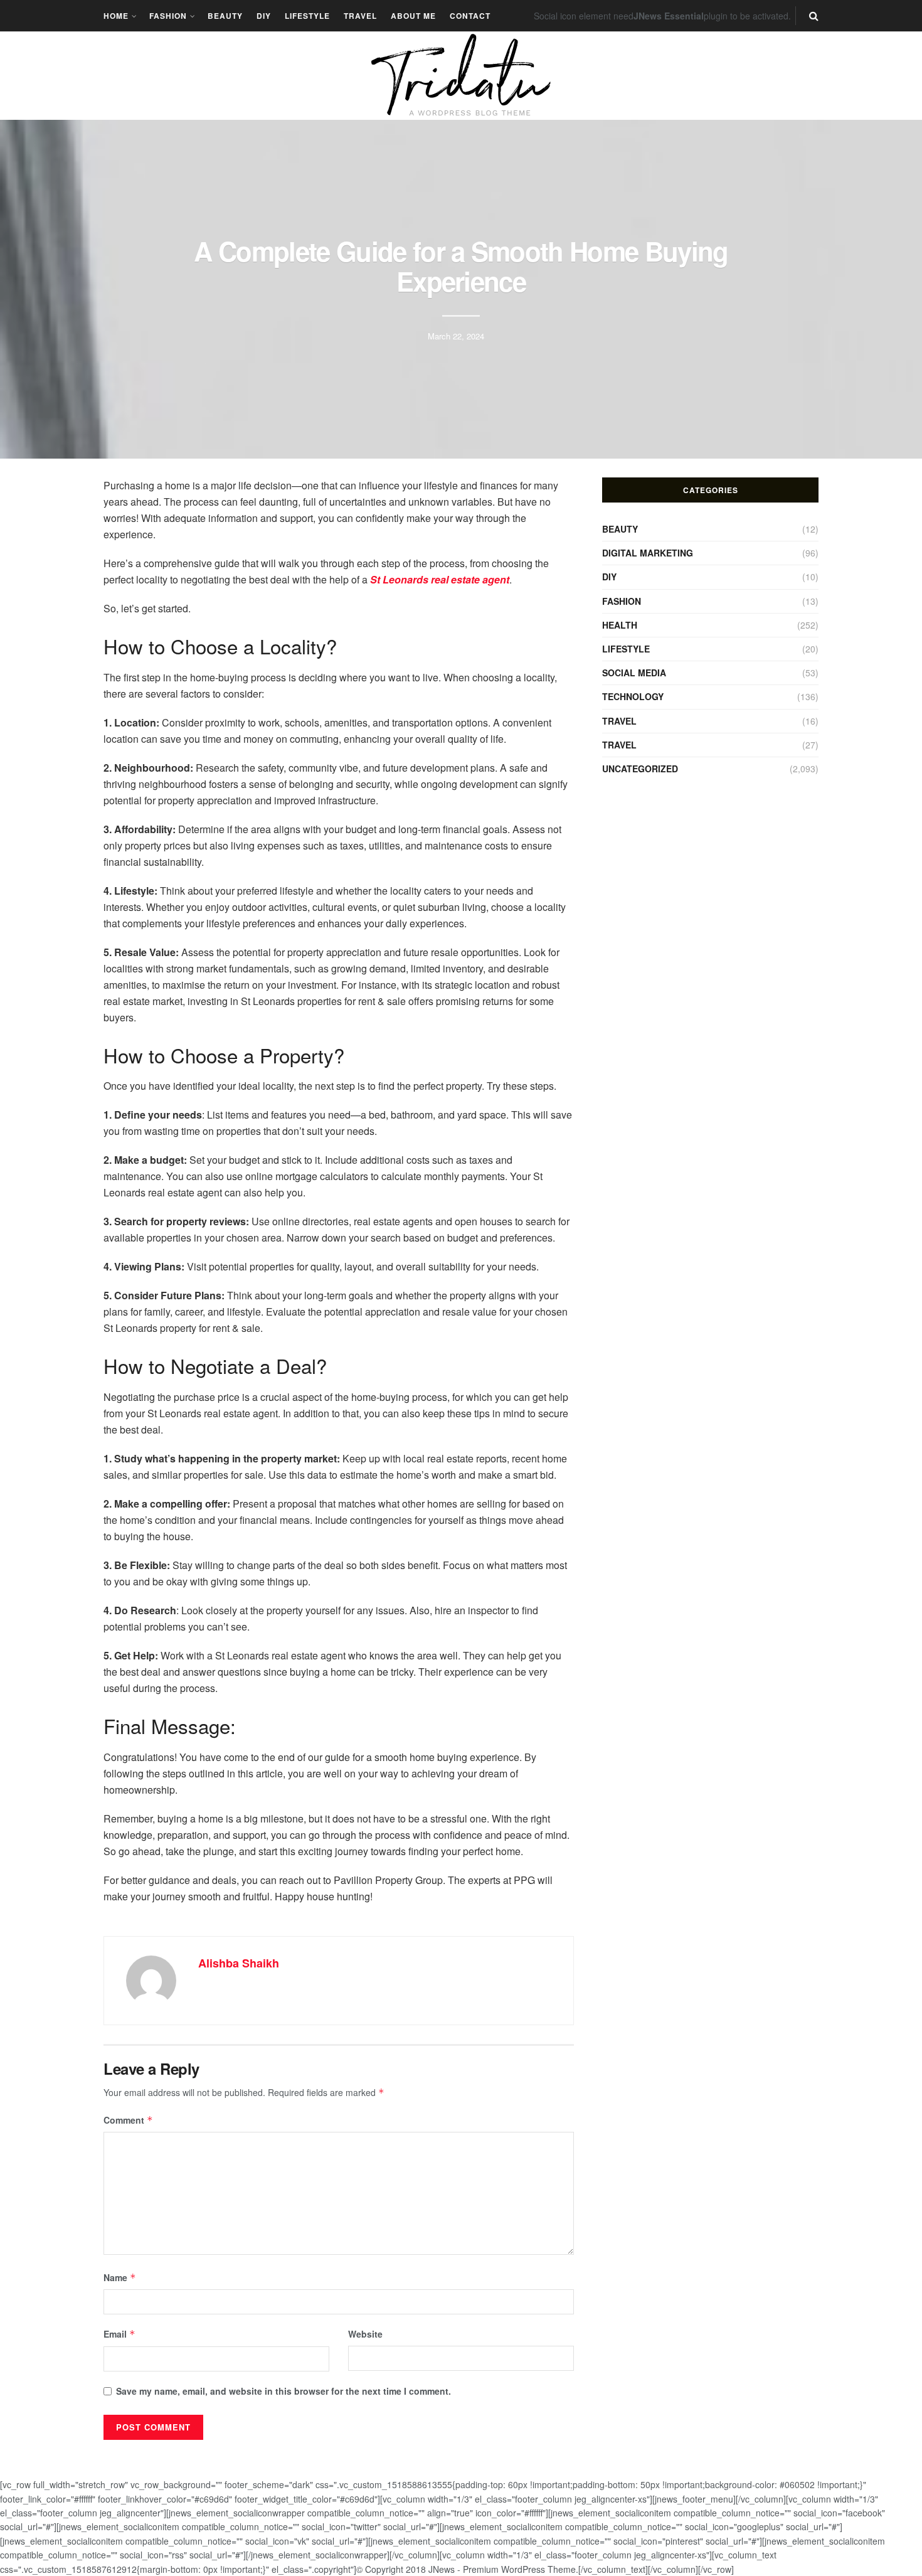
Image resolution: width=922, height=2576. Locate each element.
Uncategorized (640, 769)
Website (365, 2334)
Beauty (225, 16)
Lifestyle (307, 16)
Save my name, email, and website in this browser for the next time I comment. (283, 2391)
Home (116, 16)
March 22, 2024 (456, 335)
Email (119, 2334)
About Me (413, 16)
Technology (633, 696)
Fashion (168, 16)
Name (120, 2277)
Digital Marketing (648, 553)
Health (620, 625)
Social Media (634, 673)
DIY (264, 16)
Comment (128, 2120)
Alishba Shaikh (239, 1963)
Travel (360, 16)
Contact (470, 16)
